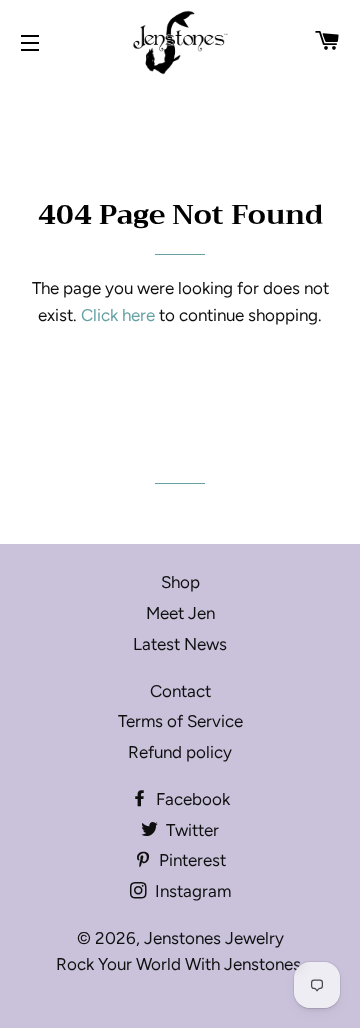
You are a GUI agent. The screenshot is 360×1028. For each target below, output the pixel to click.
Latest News (180, 644)
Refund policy (180, 752)
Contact (180, 691)
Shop (180, 582)
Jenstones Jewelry (214, 938)
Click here (118, 315)
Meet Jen (180, 613)
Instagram (191, 891)
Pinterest (190, 860)
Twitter (190, 830)
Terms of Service (180, 721)
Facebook (191, 799)
